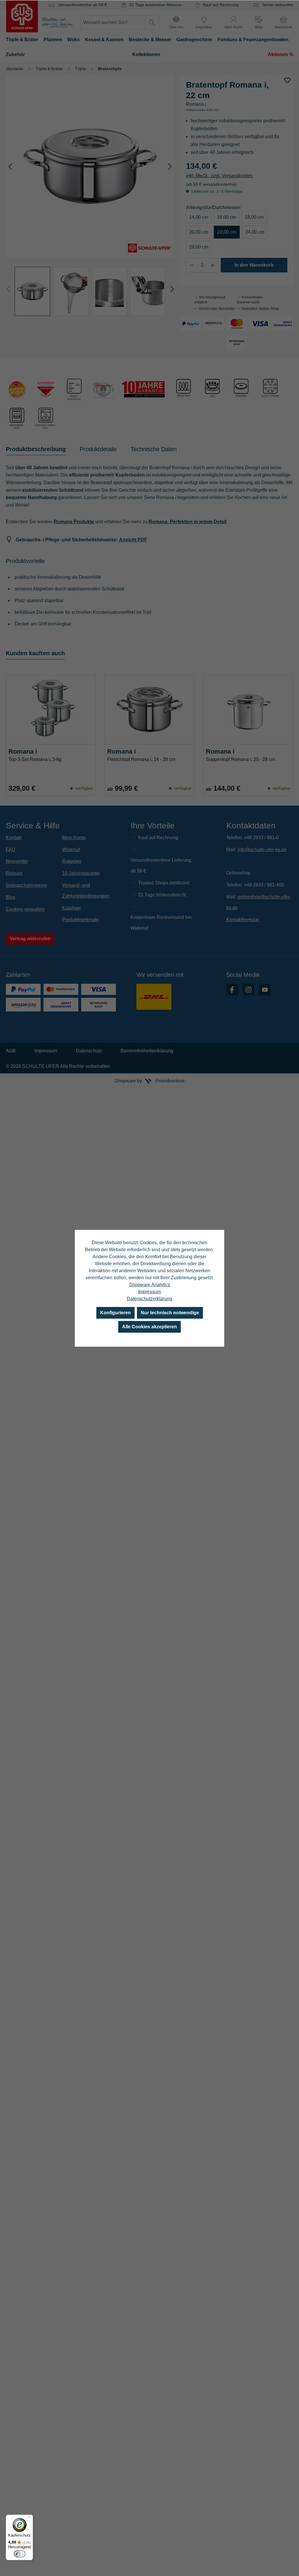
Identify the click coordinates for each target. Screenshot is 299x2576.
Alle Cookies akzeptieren (149, 1327)
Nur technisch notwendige (170, 1313)
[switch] (20, 2554)
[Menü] (29, 2518)
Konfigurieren (115, 1313)
